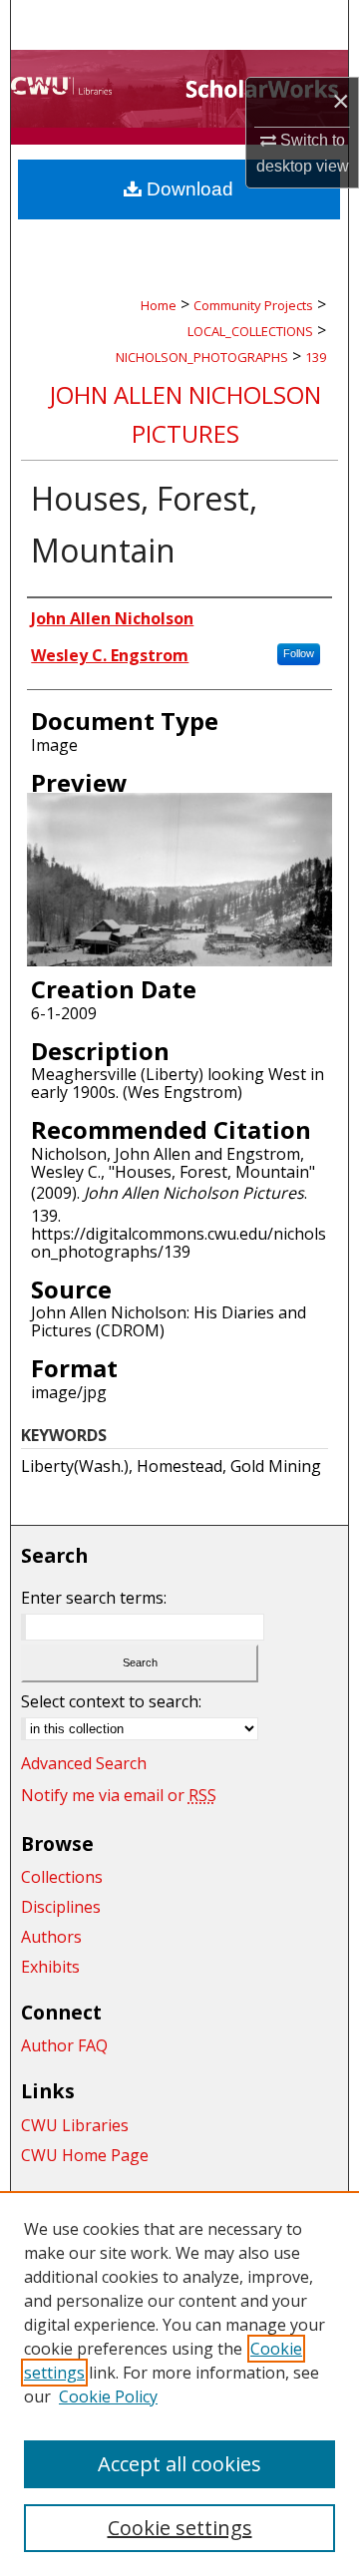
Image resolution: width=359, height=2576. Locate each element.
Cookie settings (180, 2528)
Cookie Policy (108, 2396)
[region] (179, 2384)
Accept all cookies (179, 2464)
